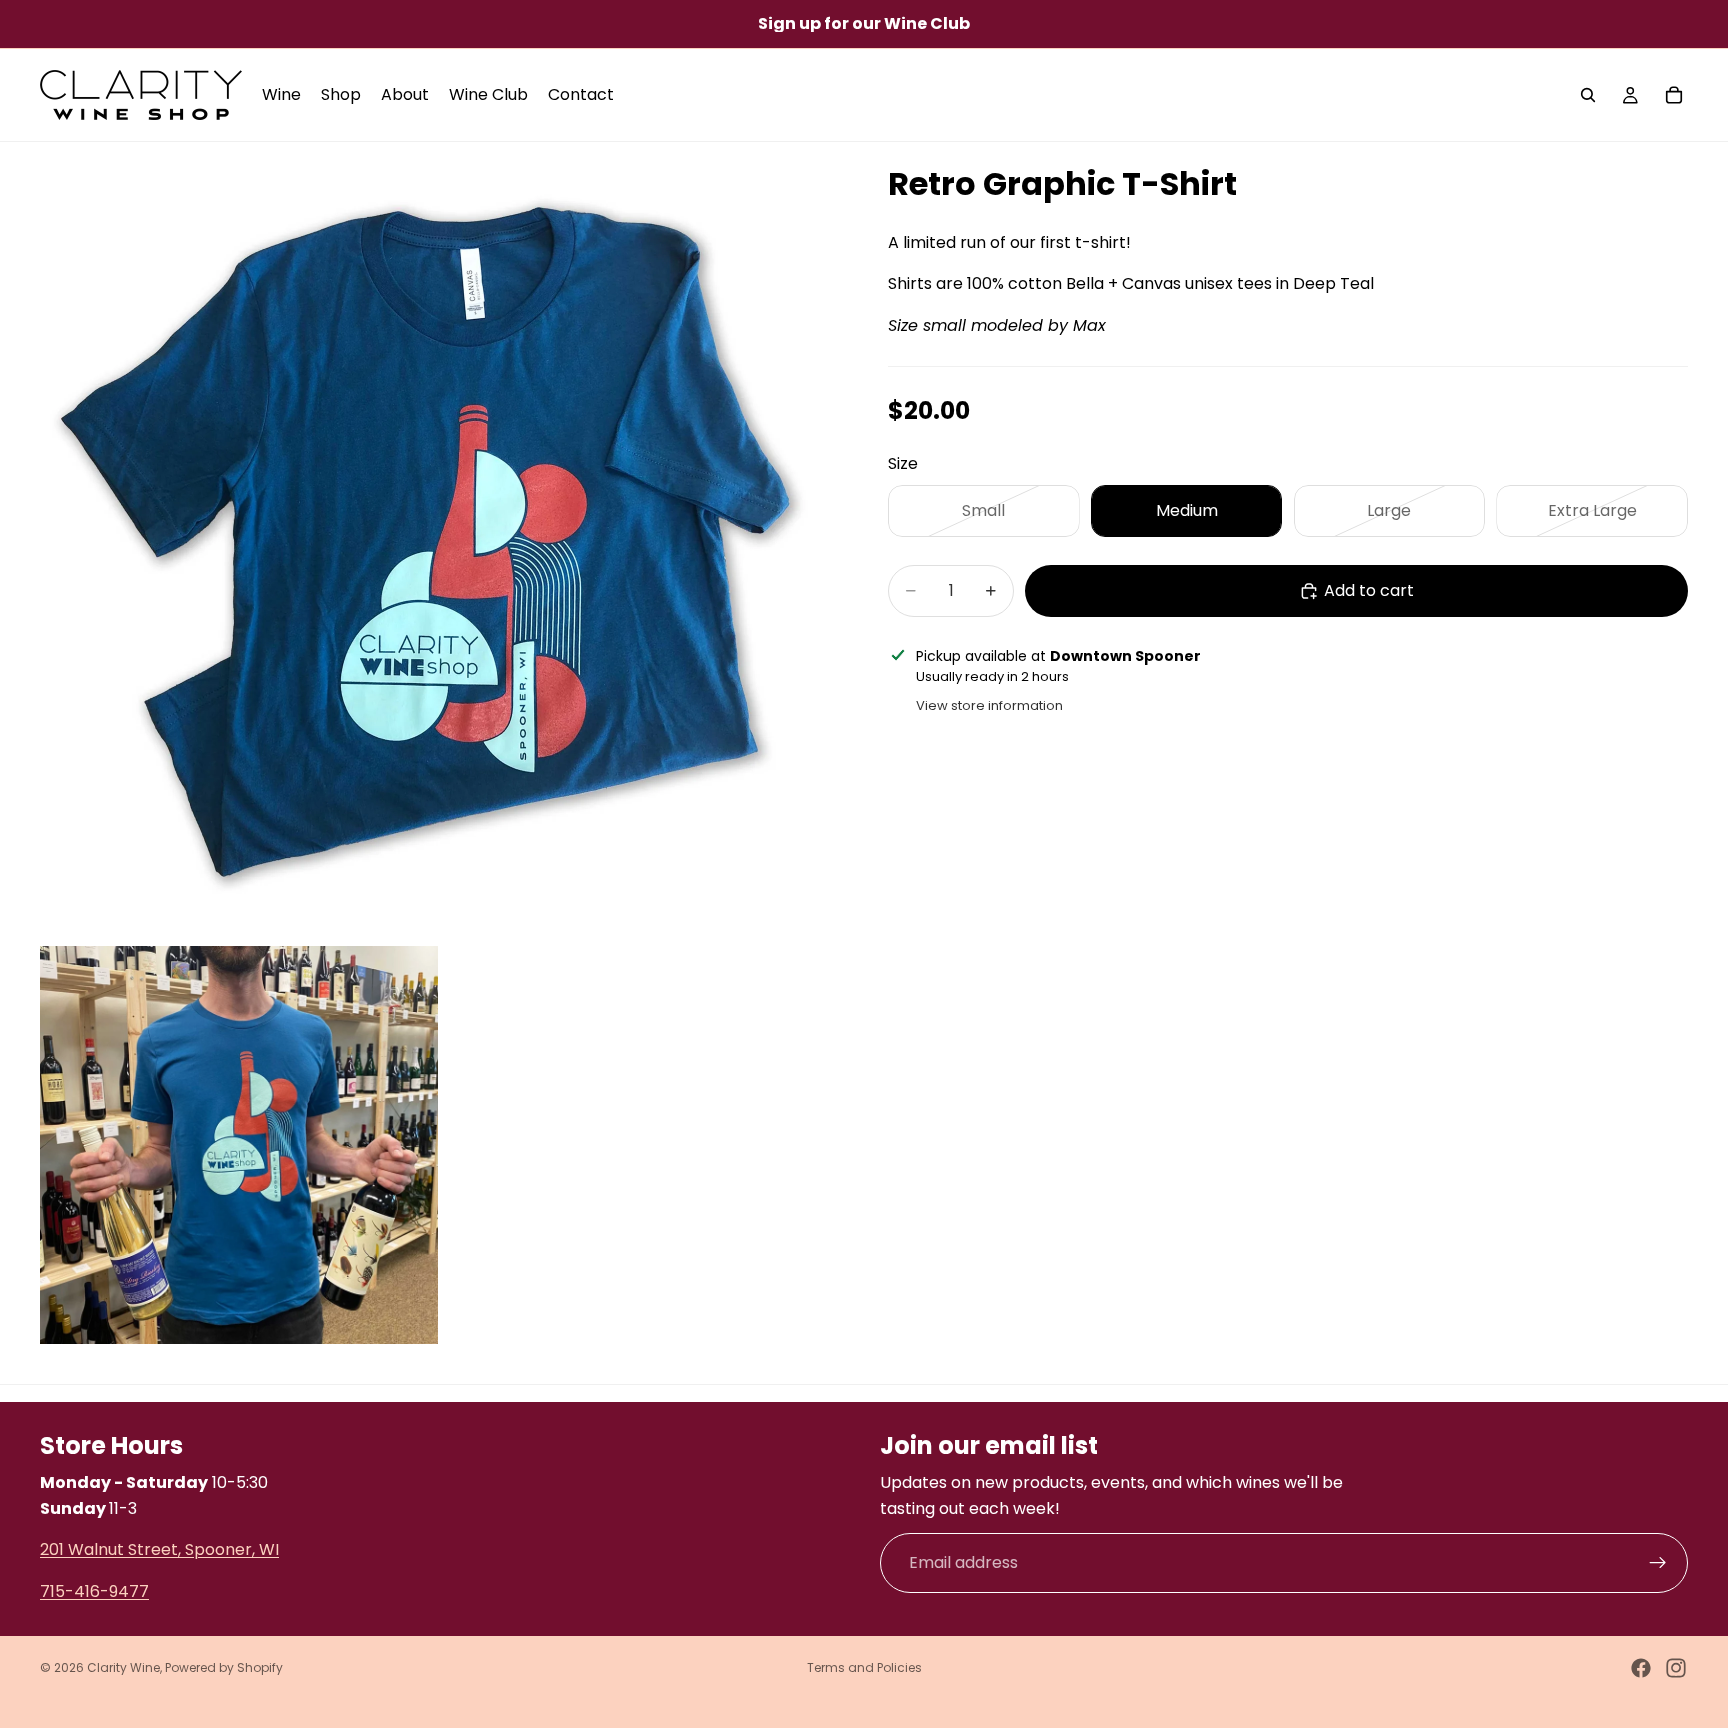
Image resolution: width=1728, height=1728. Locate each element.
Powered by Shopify (224, 1667)
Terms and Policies (864, 1667)
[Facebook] (1641, 1668)
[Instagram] (1676, 1668)
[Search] (1588, 95)
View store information (989, 705)
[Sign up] (1658, 1563)
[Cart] (1674, 95)
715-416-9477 (94, 1590)
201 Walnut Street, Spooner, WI (159, 1549)
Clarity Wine (123, 1667)
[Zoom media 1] (440, 542)
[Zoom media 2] (239, 1145)
